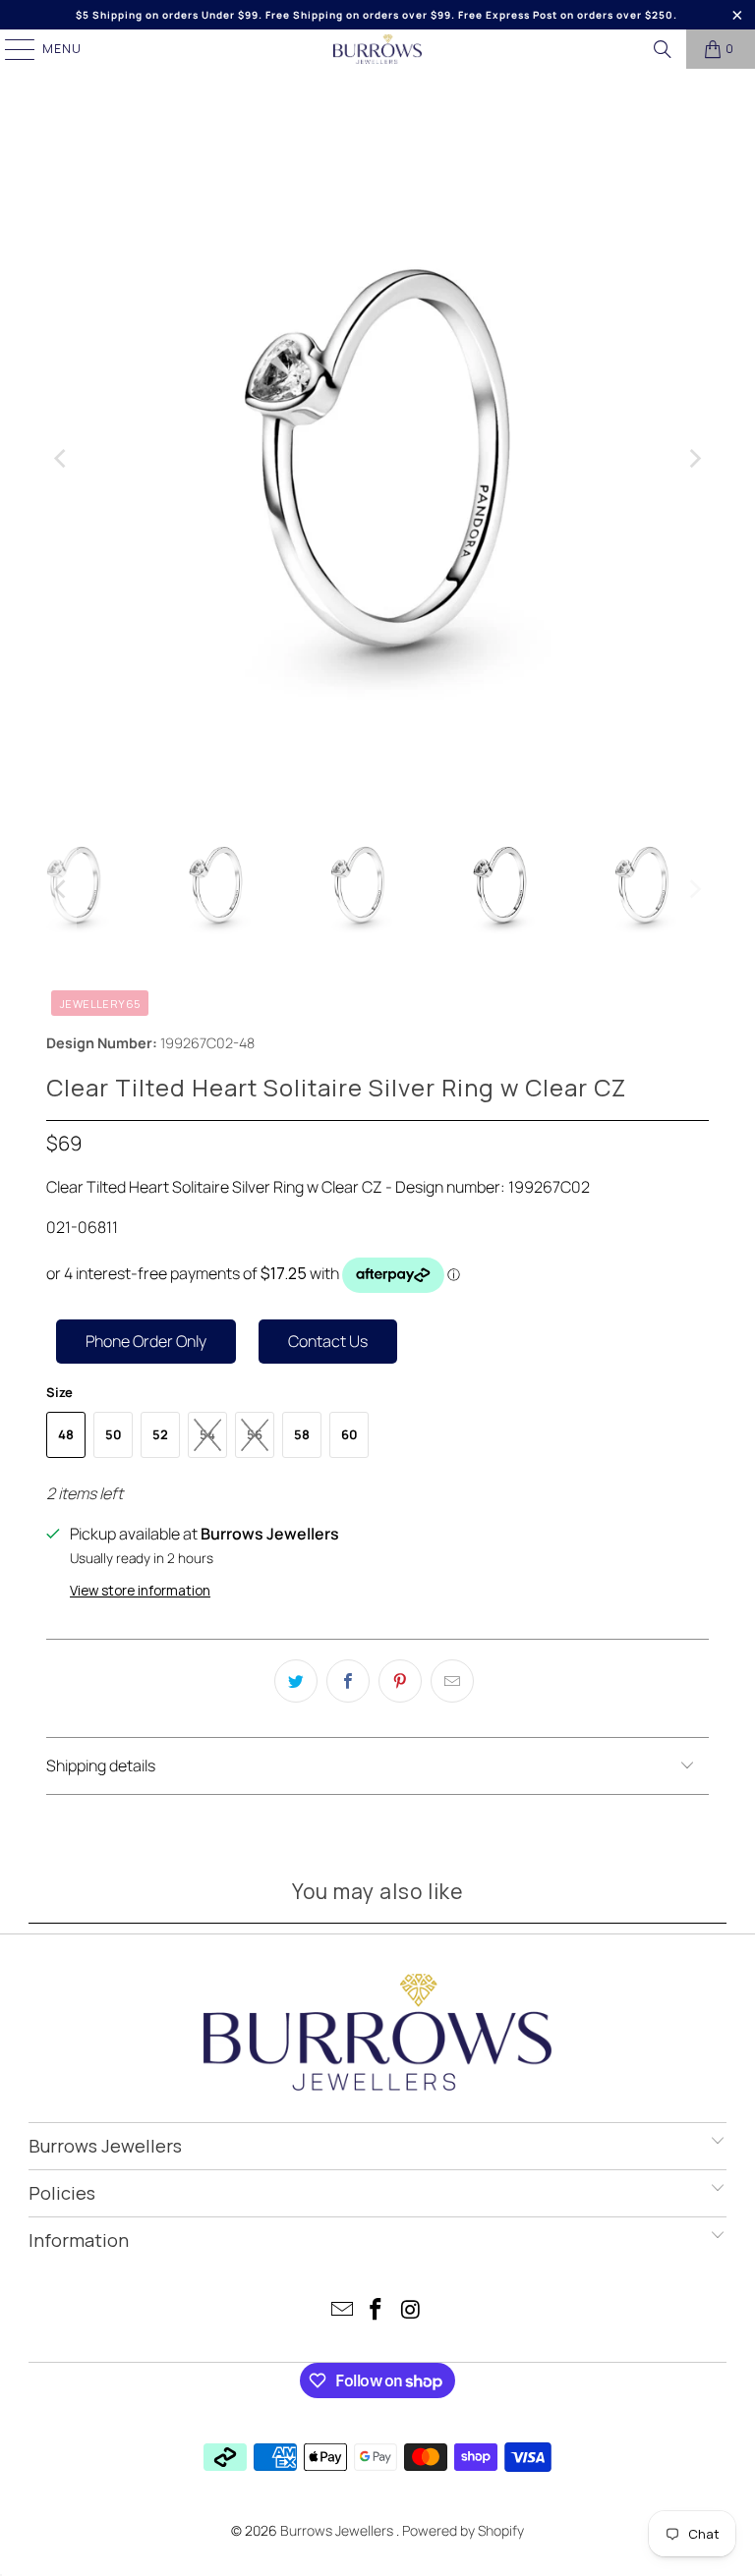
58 (302, 1434)
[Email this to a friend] (452, 1681)
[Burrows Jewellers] (377, 49)
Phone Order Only (146, 1341)
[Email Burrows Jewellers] (342, 2311)
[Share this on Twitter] (296, 1681)
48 (66, 1434)
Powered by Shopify (463, 2530)
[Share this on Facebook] (348, 1681)
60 (349, 1434)
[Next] (694, 458)
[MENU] (10, 49)
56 (255, 1434)
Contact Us (328, 1341)
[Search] (663, 49)
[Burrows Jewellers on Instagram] (411, 2311)
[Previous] (61, 458)
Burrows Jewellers (338, 2530)
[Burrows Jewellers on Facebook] (377, 2311)
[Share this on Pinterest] (400, 1681)
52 (160, 1434)
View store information (140, 1591)
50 (114, 1434)
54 (207, 1434)
